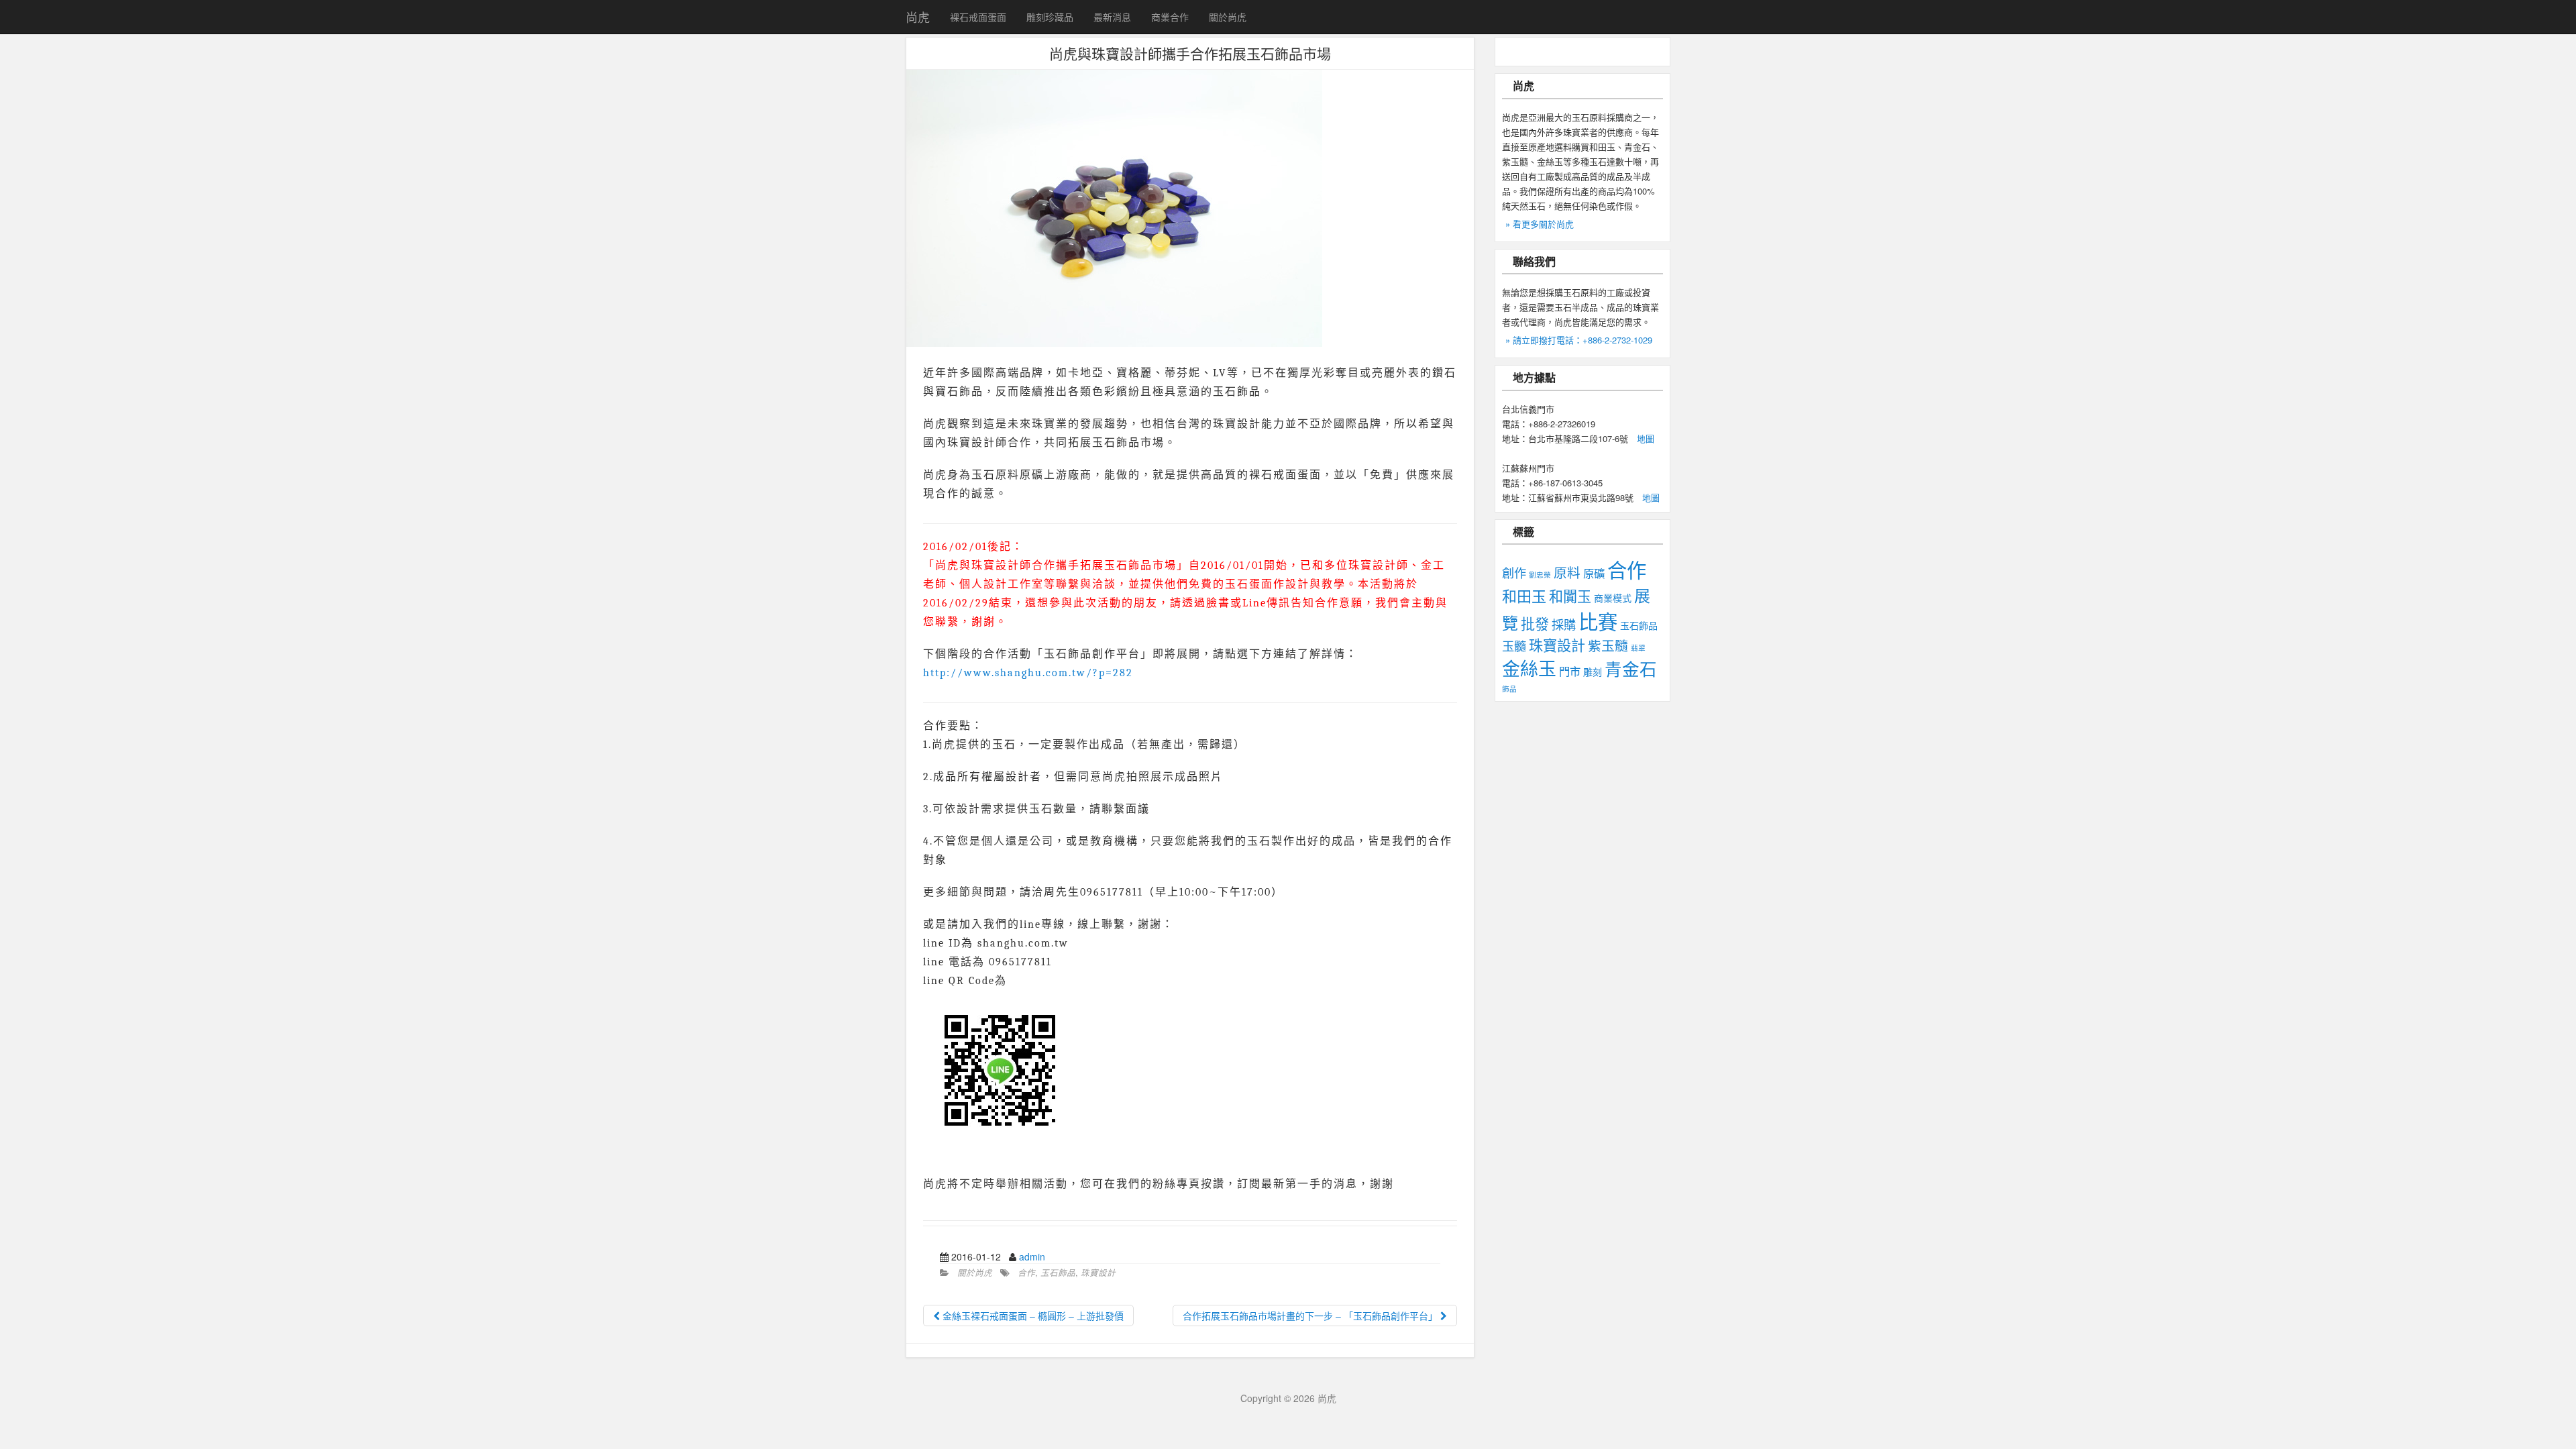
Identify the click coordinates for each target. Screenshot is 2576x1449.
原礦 (1594, 573)
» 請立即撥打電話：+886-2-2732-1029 (1579, 340)
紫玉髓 (1608, 645)
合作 (1026, 1273)
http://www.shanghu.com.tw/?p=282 (1028, 673)
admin (1032, 1256)
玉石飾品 (1058, 1273)
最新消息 (1112, 17)
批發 (1535, 623)
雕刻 (1593, 672)
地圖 (1646, 438)
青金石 (1631, 668)
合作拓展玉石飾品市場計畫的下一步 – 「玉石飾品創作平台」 (1311, 1316)
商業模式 (1613, 598)
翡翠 (1638, 648)
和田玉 (1524, 595)
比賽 (1598, 621)
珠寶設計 (1098, 1273)
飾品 (1509, 689)
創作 (1514, 572)
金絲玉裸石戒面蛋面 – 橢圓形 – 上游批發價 (1032, 1316)
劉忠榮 (1540, 575)
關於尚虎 (1228, 17)
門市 (1570, 671)
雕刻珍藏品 (1050, 17)
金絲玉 (1529, 668)
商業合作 (1170, 17)
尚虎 (918, 17)
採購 (1564, 624)
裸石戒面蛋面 (978, 17)
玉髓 (1514, 645)
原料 (1567, 572)
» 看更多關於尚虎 (1540, 224)
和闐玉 (1570, 596)
